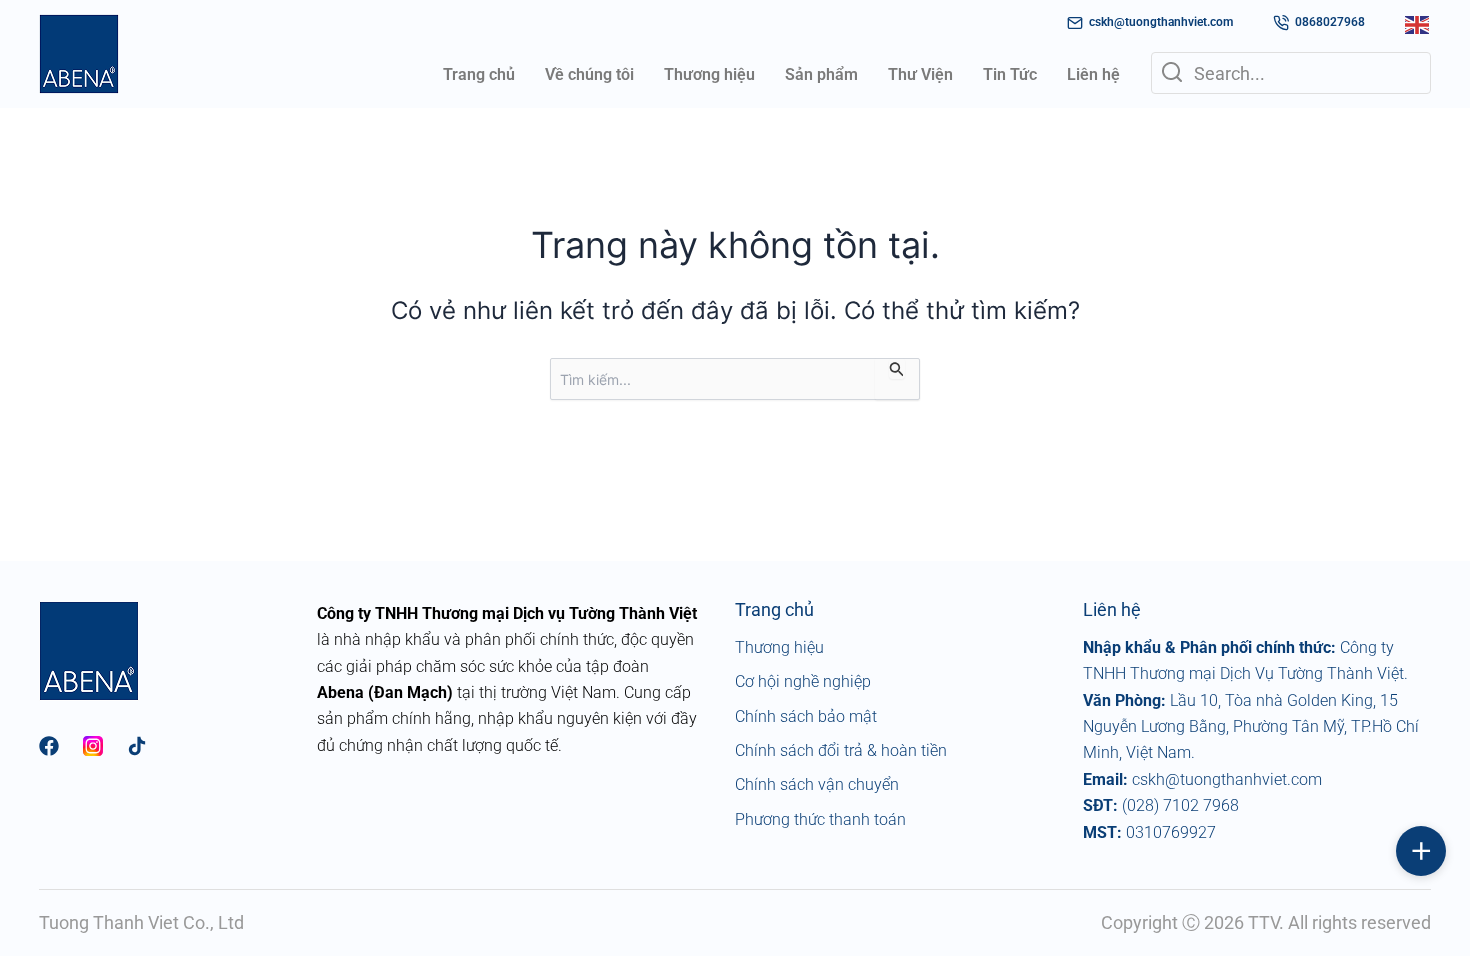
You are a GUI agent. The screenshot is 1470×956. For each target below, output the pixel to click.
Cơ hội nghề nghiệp (803, 681)
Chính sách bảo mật (806, 716)
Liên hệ (1093, 74)
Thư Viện (920, 74)
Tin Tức (1010, 74)
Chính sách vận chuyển (817, 784)
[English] (1418, 23)
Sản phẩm (821, 74)
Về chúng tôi (589, 74)
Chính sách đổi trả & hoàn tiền (841, 750)
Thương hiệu (709, 74)
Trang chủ (479, 74)
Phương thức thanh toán (820, 819)
